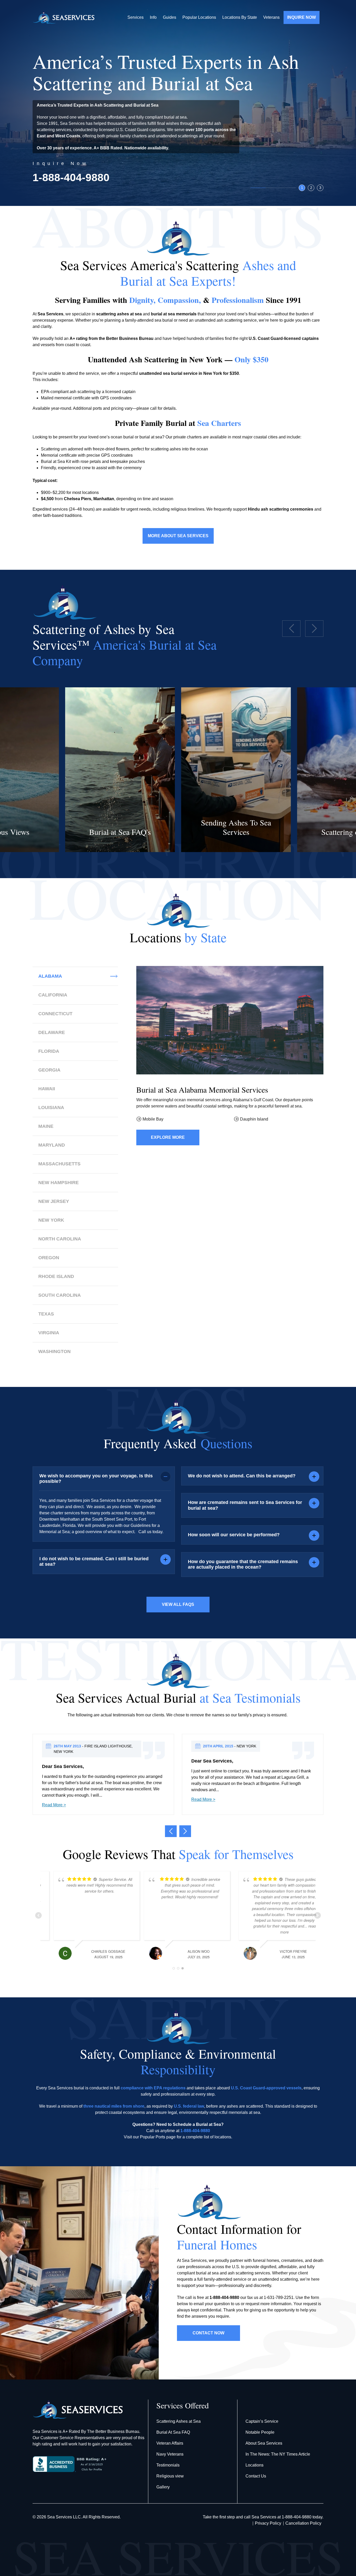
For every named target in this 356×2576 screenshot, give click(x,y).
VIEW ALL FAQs (178, 1604)
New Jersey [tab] (54, 1201)
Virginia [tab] (49, 1333)
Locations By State (240, 17)
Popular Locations (199, 17)
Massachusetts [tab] (59, 1164)
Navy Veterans (170, 2454)
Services (136, 17)
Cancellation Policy (303, 2523)
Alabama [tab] (50, 976)
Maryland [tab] (52, 1145)
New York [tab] (51, 1220)
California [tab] (53, 995)
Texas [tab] (46, 1314)
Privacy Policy (268, 2523)
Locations (254, 2465)
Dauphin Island (254, 1119)
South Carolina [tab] (60, 1295)
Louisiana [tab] (51, 1108)
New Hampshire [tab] (59, 1183)
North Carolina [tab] (60, 1239)
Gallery (163, 2487)
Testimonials (168, 2465)
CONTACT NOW (208, 2333)
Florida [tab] (49, 1051)
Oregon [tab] (49, 1258)
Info (153, 17)
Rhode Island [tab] (56, 1276)
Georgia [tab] (49, 1070)
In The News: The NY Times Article (278, 2454)
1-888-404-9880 (71, 178)
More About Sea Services (178, 536)
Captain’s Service (262, 2421)
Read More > (54, 1805)
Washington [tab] (54, 1351)
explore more (168, 1137)
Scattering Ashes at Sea (179, 2421)
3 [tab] (320, 188)
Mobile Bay (153, 1119)
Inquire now (302, 17)
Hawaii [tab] (47, 1089)
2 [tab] (311, 188)
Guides (170, 17)
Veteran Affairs (170, 2443)
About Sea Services (264, 2443)
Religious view (170, 2476)
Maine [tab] (46, 1126)
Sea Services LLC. (65, 2517)
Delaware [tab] (52, 1032)
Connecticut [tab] (55, 1014)
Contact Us (256, 2476)
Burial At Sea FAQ (173, 2432)
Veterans (271, 17)
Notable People (260, 2432)
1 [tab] (302, 188)
